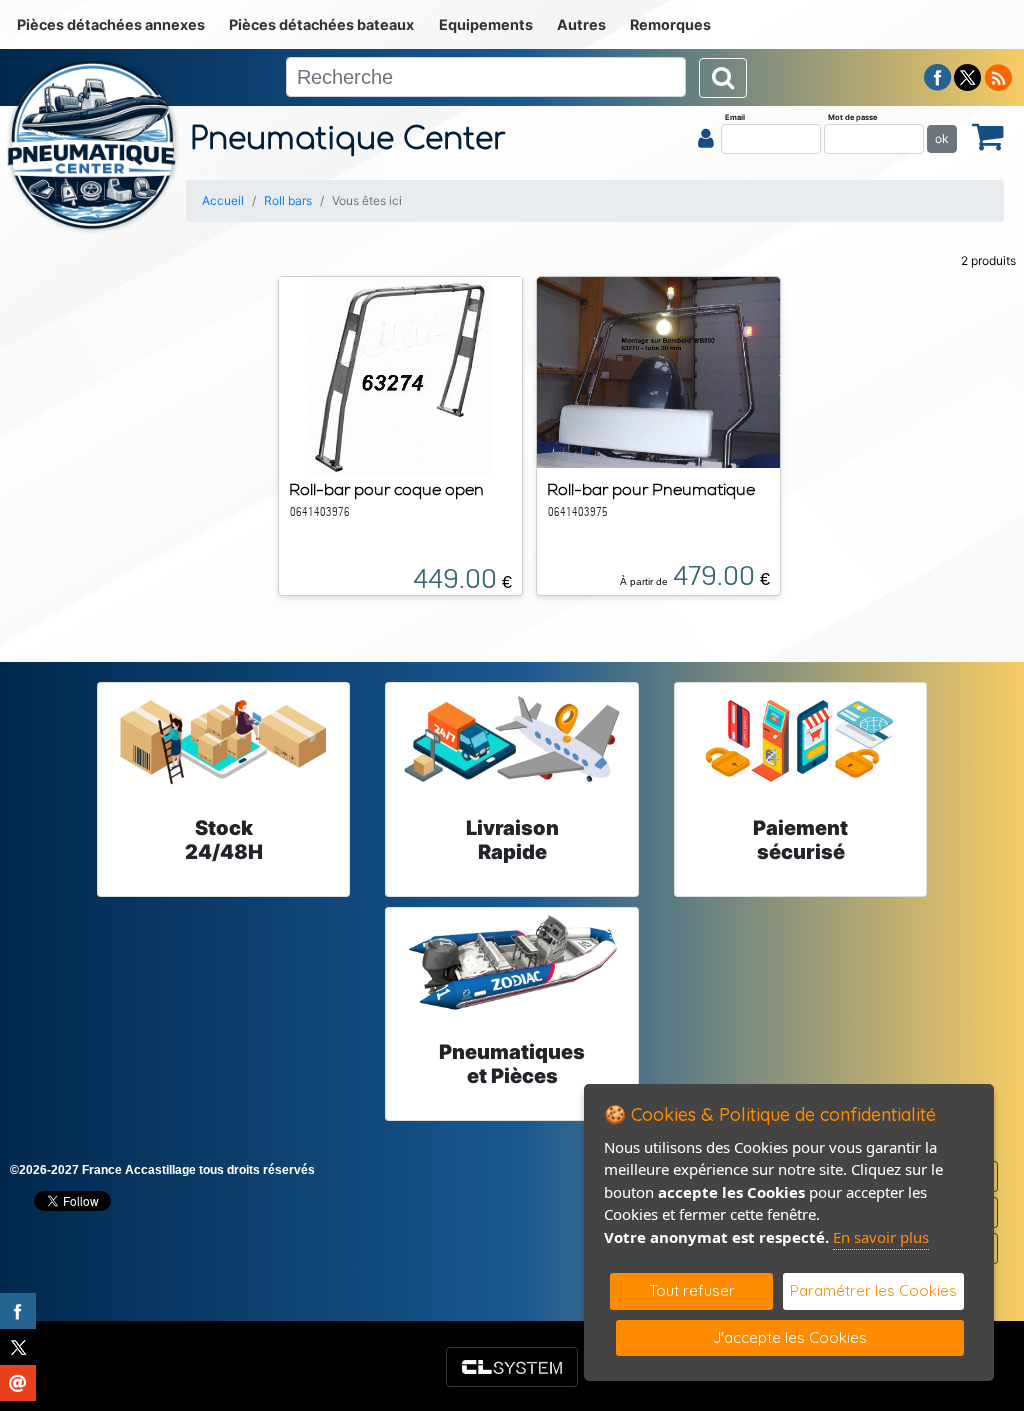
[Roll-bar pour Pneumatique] (658, 371)
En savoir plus (881, 1237)
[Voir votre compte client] (706, 138)
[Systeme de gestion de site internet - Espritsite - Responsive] (512, 1367)
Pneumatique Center (348, 139)
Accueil (223, 200)
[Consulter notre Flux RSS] (998, 76)
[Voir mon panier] (988, 135)
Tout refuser (692, 1290)
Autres (581, 24)
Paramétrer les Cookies (873, 1290)
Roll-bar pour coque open (386, 489)
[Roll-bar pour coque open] (400, 374)
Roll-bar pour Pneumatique (651, 489)
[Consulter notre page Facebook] (938, 76)
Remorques (670, 24)
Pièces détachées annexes (111, 24)
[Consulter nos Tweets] (967, 76)
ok (942, 138)
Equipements (486, 24)
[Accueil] (92, 145)
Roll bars (288, 200)
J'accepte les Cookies (790, 1337)
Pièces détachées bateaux (321, 24)
